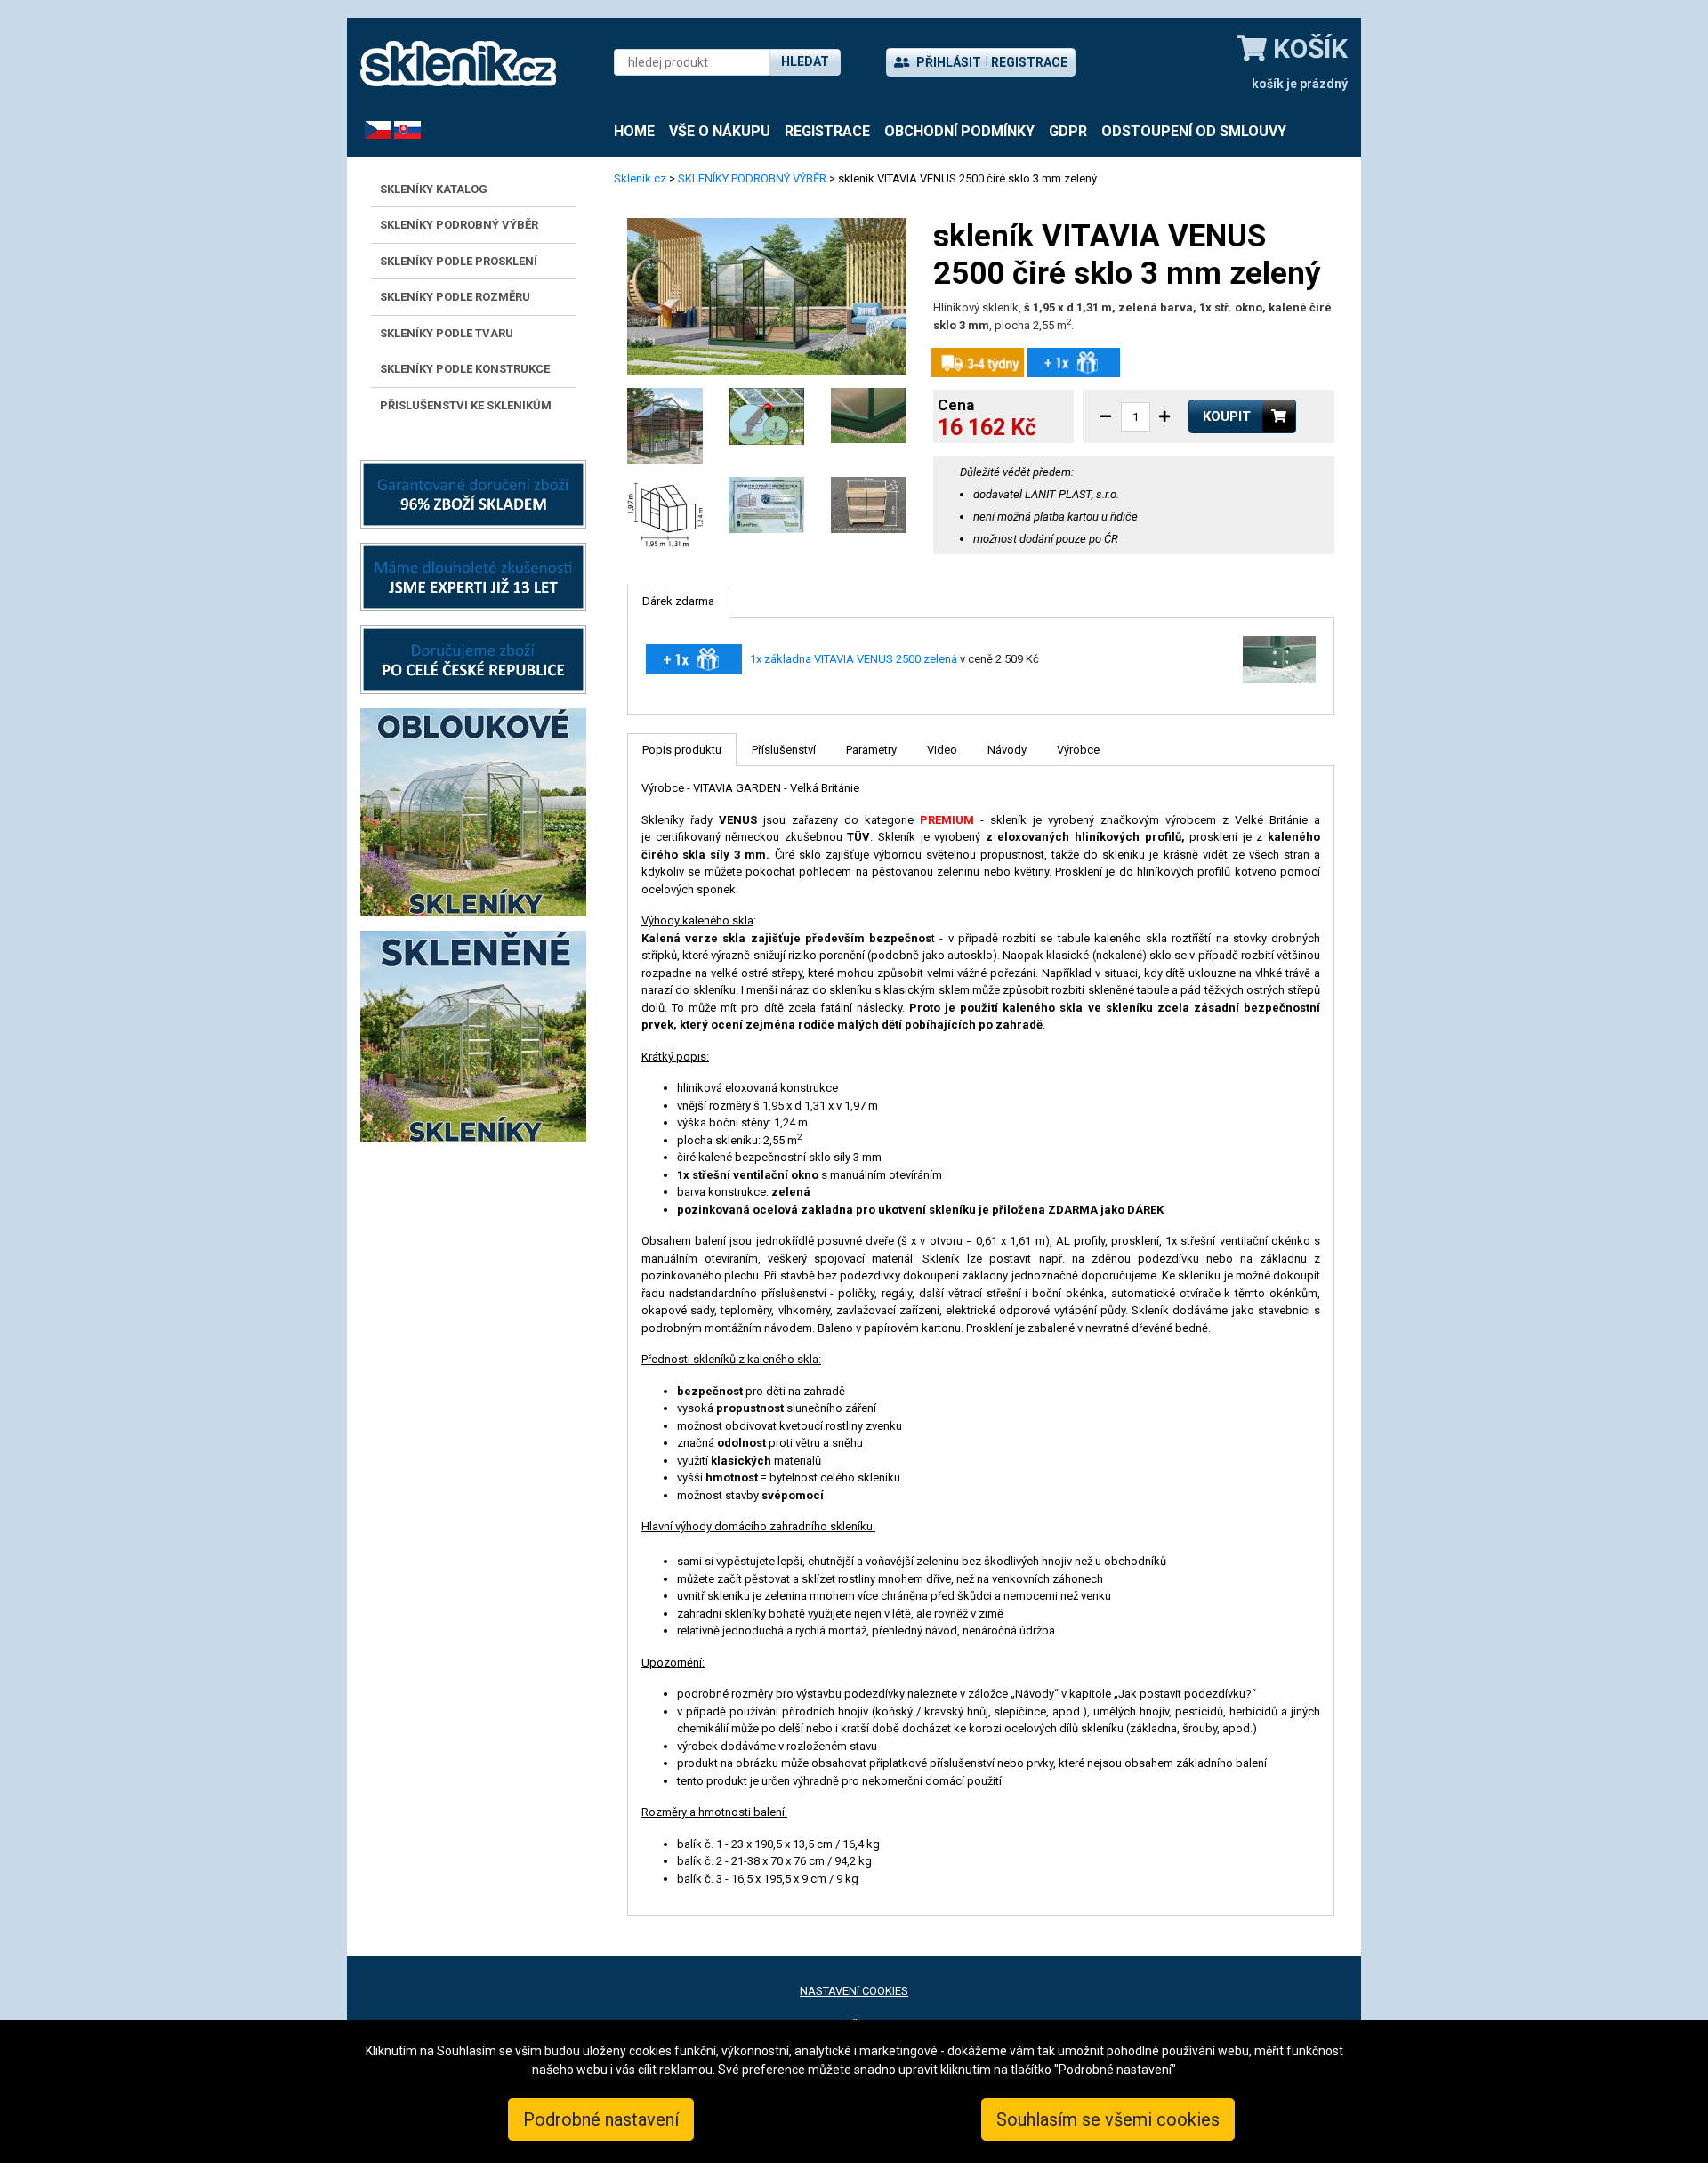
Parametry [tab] (871, 750)
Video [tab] (942, 750)
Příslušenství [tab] (784, 750)
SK (401, 129)
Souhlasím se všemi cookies (1108, 2119)
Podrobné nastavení (601, 2119)
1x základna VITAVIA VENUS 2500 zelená (854, 659)
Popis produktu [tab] (682, 750)
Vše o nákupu (720, 131)
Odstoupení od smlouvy (1194, 131)
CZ (372, 129)
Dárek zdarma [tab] (678, 601)
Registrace (1029, 62)
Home (634, 131)
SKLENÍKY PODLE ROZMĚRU (455, 297)
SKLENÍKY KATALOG (434, 189)
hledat (805, 61)
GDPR (1068, 131)
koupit (1227, 416)
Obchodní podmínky (959, 131)
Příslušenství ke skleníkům (466, 405)
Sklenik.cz (640, 178)
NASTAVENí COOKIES (854, 1991)
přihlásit (947, 62)
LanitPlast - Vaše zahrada (458, 64)
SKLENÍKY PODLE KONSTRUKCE (465, 369)
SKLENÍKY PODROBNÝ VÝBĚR (459, 225)
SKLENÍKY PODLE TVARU (447, 333)
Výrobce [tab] (1078, 750)
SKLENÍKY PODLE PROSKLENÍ (459, 261)
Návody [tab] (1007, 750)
